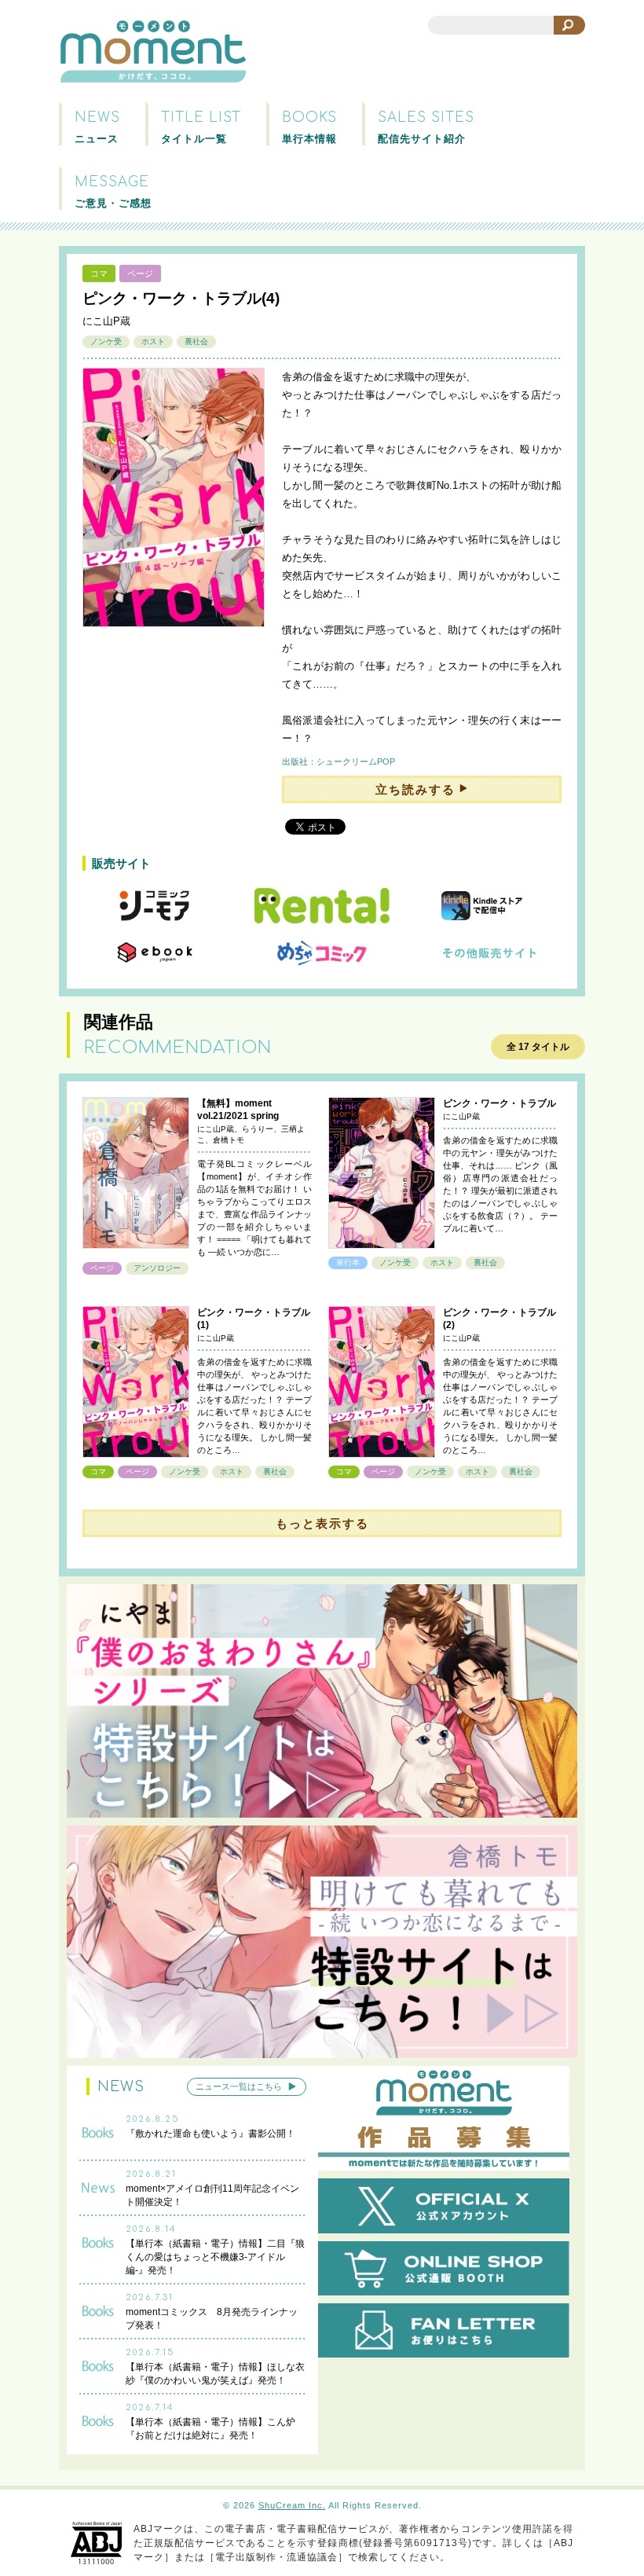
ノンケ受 (106, 341)
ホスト (153, 341)
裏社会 (196, 341)
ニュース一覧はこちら (239, 2087)
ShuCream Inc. (292, 2505)
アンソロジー (157, 1268)
